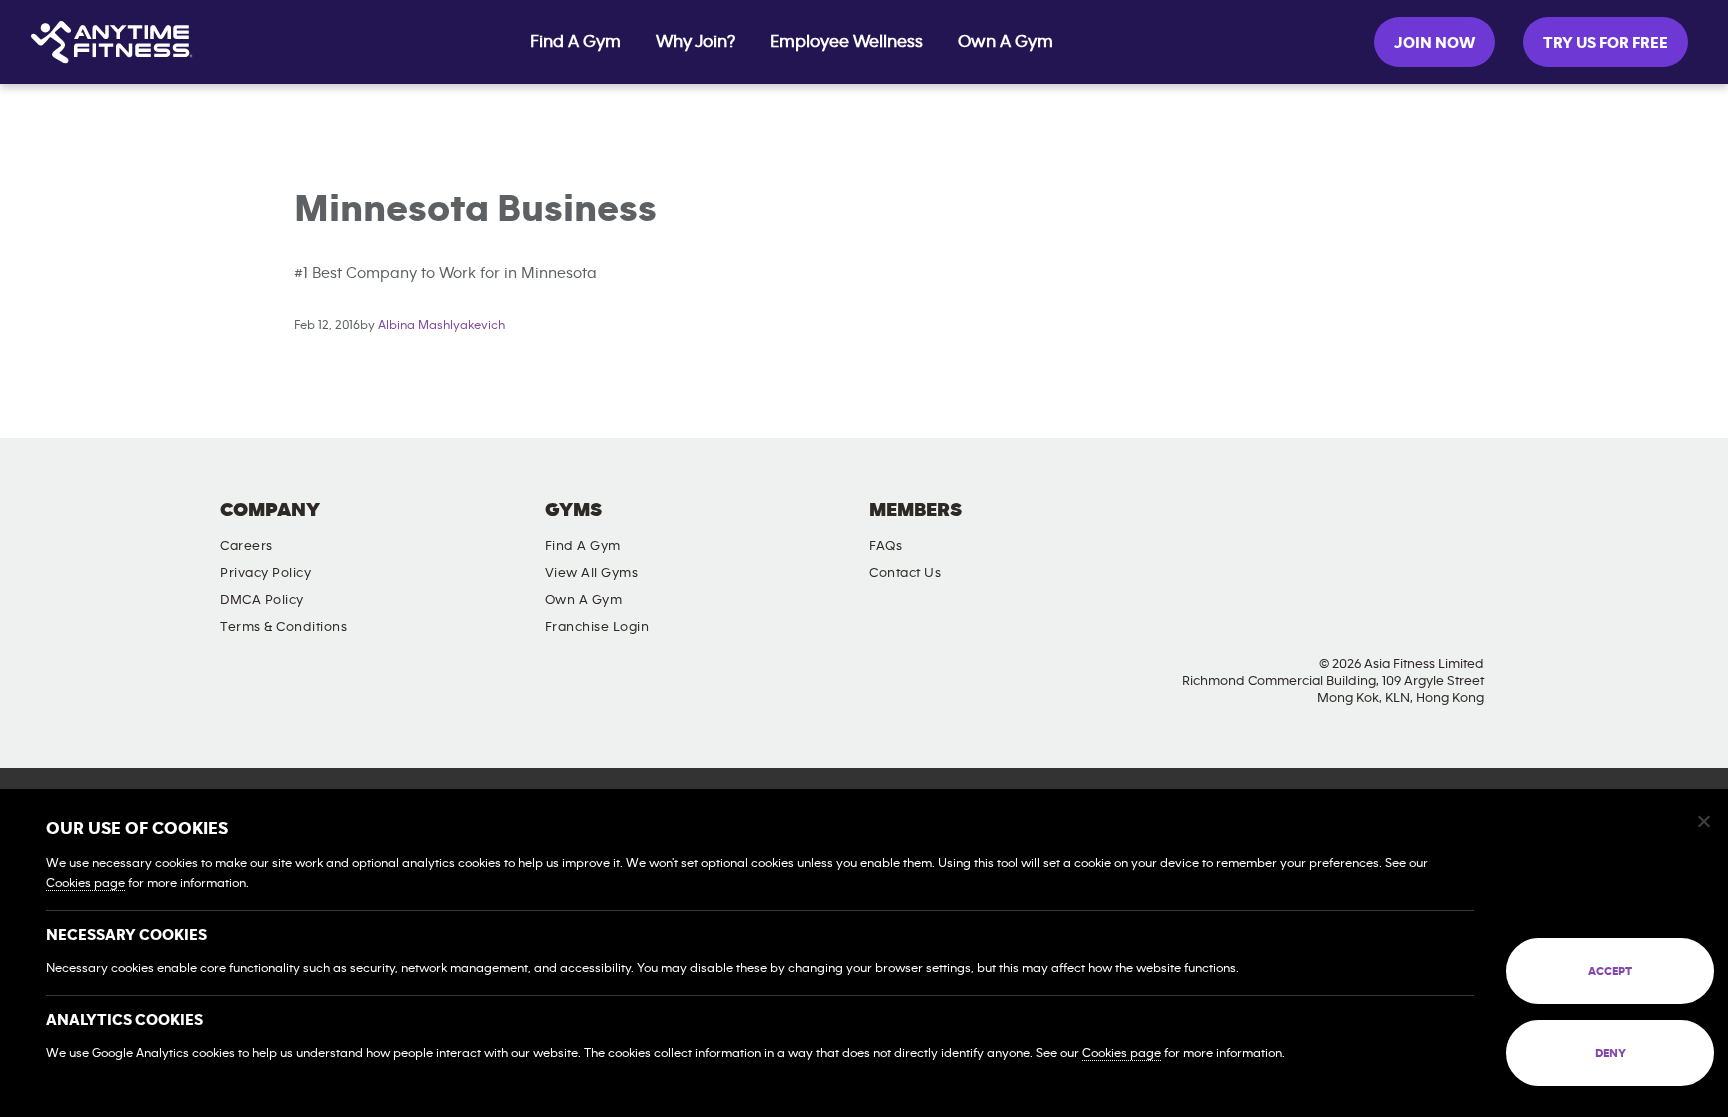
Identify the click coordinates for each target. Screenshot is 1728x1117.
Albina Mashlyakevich (441, 325)
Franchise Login (597, 627)
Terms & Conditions (283, 627)
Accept (1610, 971)
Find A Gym (575, 42)
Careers (246, 546)
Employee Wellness (846, 42)
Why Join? (695, 42)
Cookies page (85, 883)
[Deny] (1703, 821)
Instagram (1318, 527)
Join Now (1434, 43)
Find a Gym (583, 546)
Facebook (1261, 527)
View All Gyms (592, 573)
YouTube (1432, 527)
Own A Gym (1005, 42)
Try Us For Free (1605, 43)
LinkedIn (1489, 527)
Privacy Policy (265, 573)
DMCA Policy (262, 600)
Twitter (1375, 527)
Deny (1610, 1053)
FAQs (885, 546)
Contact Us (905, 573)
